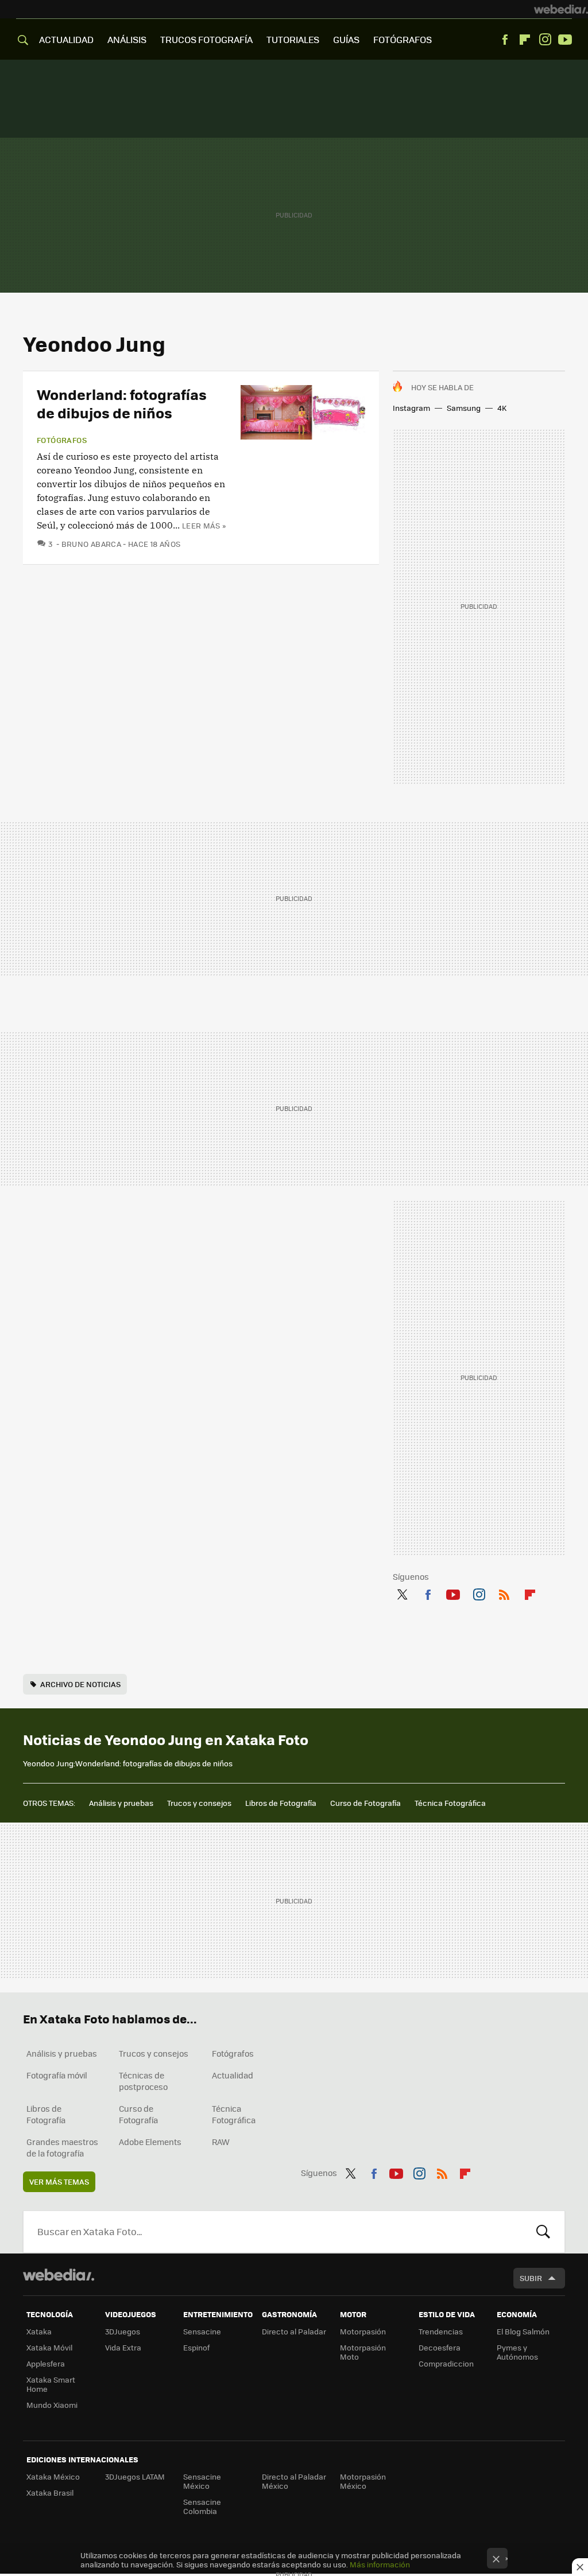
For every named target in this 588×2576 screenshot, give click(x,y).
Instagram (545, 40)
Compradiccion (446, 2363)
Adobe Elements (150, 2142)
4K (502, 408)
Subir (531, 2278)
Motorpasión (363, 2331)
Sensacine (202, 2331)
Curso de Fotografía (365, 1803)
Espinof (196, 2347)
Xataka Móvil (49, 2347)
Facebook (505, 40)
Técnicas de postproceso (143, 2081)
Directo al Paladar (294, 2331)
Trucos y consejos (199, 1803)
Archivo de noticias (80, 1684)
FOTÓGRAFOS (403, 39)
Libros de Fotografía (281, 1803)
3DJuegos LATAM (135, 2476)
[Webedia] (561, 9)
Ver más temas (59, 2181)
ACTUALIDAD (66, 39)
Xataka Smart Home (51, 2384)
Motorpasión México (363, 2481)
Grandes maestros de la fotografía (62, 2147)
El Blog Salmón (523, 2331)
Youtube (565, 40)
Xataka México (53, 2476)
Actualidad (233, 2075)
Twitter (402, 1592)
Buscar (543, 2232)
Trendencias (441, 2331)
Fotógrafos (62, 440)
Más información (380, 2564)
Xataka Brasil (50, 2493)
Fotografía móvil (57, 2075)
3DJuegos (123, 2331)
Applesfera (46, 2363)
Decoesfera (440, 2347)
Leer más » (204, 525)
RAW (221, 2142)
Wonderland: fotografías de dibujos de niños (122, 403)
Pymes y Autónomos (517, 2352)
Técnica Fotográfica (450, 1803)
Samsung (464, 408)
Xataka (39, 2331)
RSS (504, 1592)
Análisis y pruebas (121, 1803)
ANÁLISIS (127, 39)
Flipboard (525, 40)
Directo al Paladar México (294, 2481)
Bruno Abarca (91, 544)
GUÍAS (346, 39)
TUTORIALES (293, 39)
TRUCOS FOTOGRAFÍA (206, 39)
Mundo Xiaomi (52, 2405)
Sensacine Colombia (202, 2506)
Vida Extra (123, 2347)
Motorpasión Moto (363, 2352)
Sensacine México (202, 2481)
